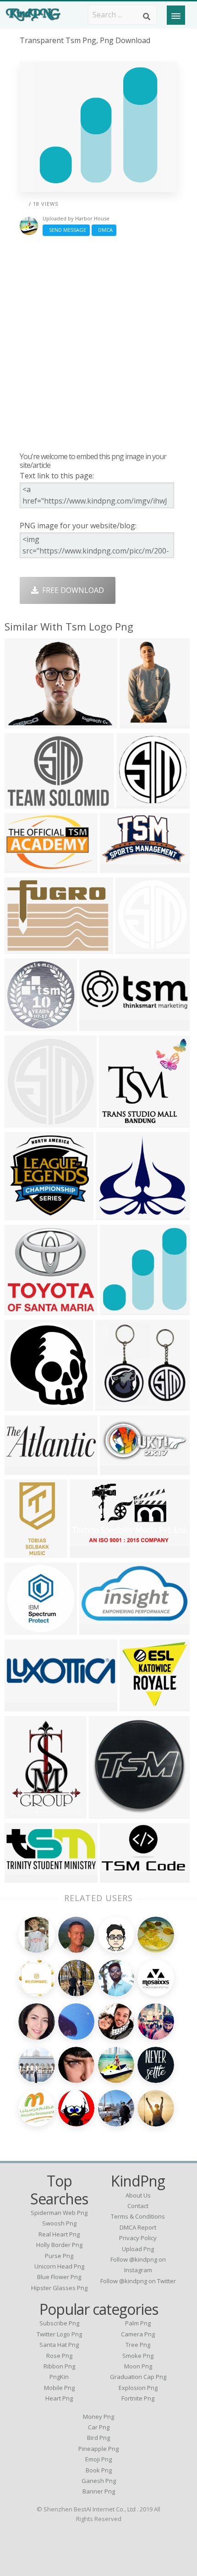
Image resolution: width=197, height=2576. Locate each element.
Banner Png (99, 2491)
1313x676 (98, 1629)
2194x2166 (121, 1309)
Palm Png (138, 2323)
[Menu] (176, 15)
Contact (138, 2206)
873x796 (113, 1214)
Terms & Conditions (138, 2216)
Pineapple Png (98, 2449)
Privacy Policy (138, 2238)
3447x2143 (25, 867)
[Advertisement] (98, 344)
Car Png (99, 2427)
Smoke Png (138, 2356)
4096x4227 (25, 1405)
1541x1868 (25, 1813)
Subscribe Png (59, 2323)
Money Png (98, 2417)
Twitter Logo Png (59, 2334)
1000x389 (24, 803)
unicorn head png (59, 2266)
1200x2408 (25, 1552)
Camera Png (138, 2334)
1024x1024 (140, 723)
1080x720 (119, 1469)
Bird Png (98, 2438)
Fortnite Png (138, 2398)
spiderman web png (59, 2213)
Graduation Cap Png (138, 2377)
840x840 (22, 1629)
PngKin (59, 2377)
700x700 (22, 1025)
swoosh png (59, 2223)
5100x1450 (25, 1706)
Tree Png (138, 2345)
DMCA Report (138, 2227)
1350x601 (24, 1877)
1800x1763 (25, 1309)
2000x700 (24, 1469)
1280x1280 (110, 1813)
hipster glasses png (59, 2288)
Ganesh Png (99, 2481)
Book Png (99, 2470)
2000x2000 (121, 1877)
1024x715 (24, 948)
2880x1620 (90, 1552)
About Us (138, 2195)
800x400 (96, 1025)
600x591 (22, 1214)
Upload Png (138, 2249)
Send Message (66, 230)
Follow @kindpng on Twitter (138, 2281)
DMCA (104, 230)
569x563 (137, 1706)
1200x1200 (136, 948)
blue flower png (59, 2277)
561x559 (134, 803)
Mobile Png (59, 2388)
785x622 (22, 723)
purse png (59, 2256)
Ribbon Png (59, 2366)
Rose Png (59, 2356)
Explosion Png (138, 2388)
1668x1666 (120, 1122)
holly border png (59, 2245)
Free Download (71, 590)
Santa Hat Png (59, 2345)
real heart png (59, 2234)
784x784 (22, 1122)
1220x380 (119, 867)
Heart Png (59, 2398)
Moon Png (138, 2366)
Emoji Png (98, 2459)
